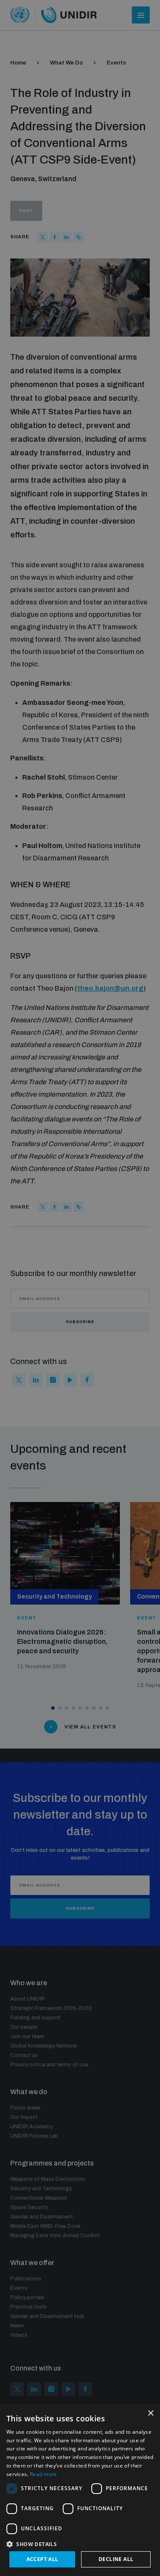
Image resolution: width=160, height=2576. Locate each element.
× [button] (150, 2413)
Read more (44, 2474)
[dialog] (80, 2490)
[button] (80, 2543)
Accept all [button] (42, 2559)
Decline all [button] (116, 2559)
